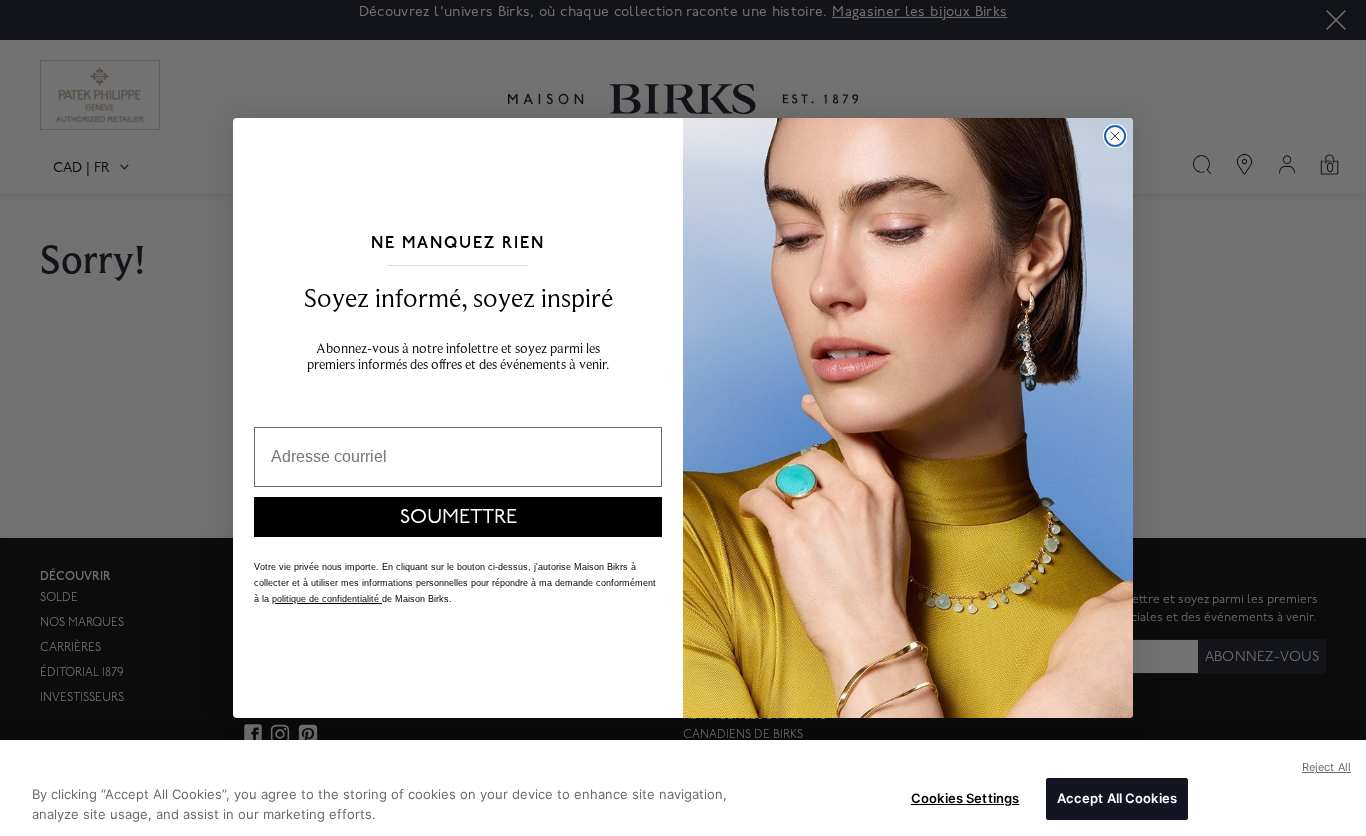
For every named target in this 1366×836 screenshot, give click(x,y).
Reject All (1326, 767)
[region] (683, 788)
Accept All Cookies (1117, 798)
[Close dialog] (1115, 136)
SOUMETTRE (458, 517)
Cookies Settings (965, 798)
